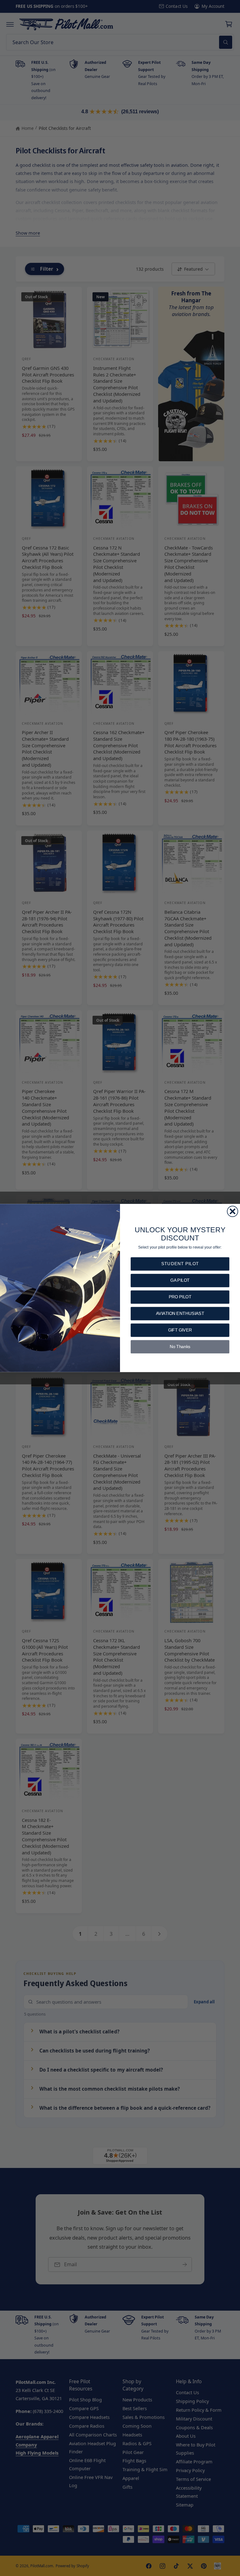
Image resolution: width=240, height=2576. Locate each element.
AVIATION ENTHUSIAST (180, 1314)
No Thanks (180, 1347)
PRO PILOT (180, 1297)
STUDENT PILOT (180, 1264)
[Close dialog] (232, 1211)
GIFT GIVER (180, 1330)
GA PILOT (180, 1280)
